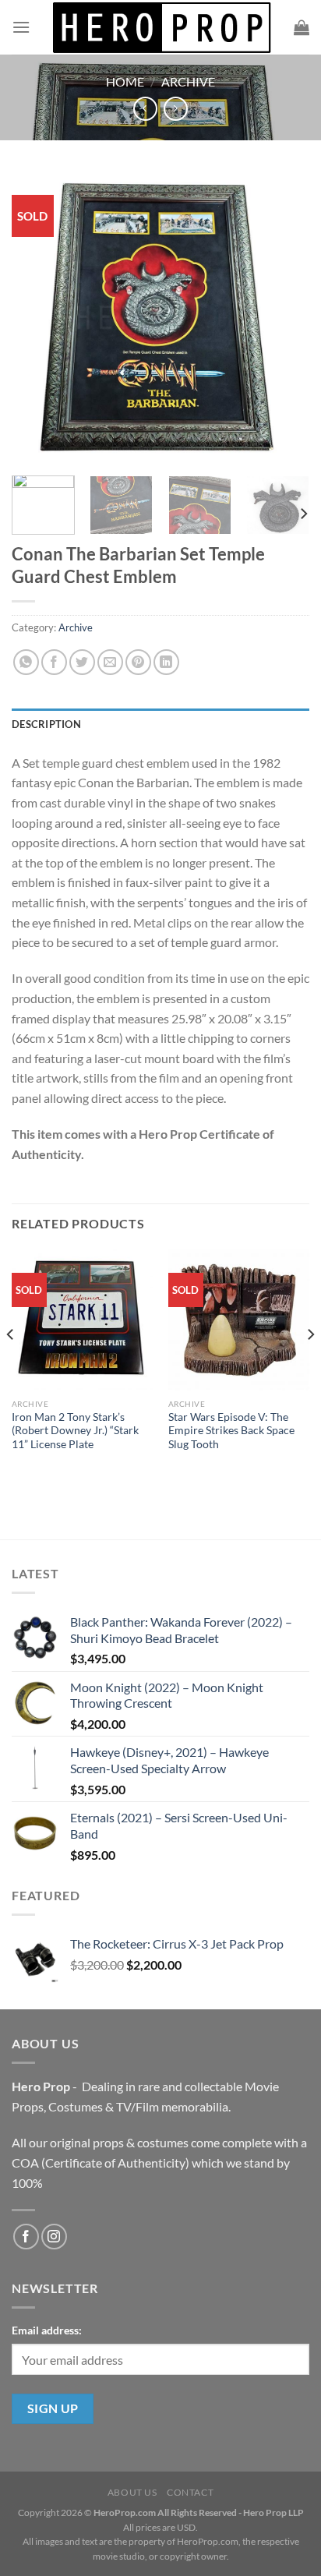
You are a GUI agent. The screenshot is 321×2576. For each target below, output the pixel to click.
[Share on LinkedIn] (166, 662)
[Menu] (21, 27)
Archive (188, 81)
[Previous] (37, 318)
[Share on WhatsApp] (26, 662)
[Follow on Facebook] (26, 2237)
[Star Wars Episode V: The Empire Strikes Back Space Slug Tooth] (239, 1320)
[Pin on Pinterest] (138, 662)
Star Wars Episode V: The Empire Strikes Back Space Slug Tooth (231, 1431)
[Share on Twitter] (82, 662)
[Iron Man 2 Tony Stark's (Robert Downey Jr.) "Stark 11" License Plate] (82, 1320)
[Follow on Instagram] (54, 2237)
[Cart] (302, 27)
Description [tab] (46, 724)
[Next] (284, 318)
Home (125, 81)
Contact (190, 2492)
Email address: (47, 2330)
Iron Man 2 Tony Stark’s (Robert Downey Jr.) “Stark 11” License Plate (75, 1431)
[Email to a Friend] (110, 662)
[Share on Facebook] (54, 662)
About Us (132, 2492)
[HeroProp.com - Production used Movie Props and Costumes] (162, 27)
